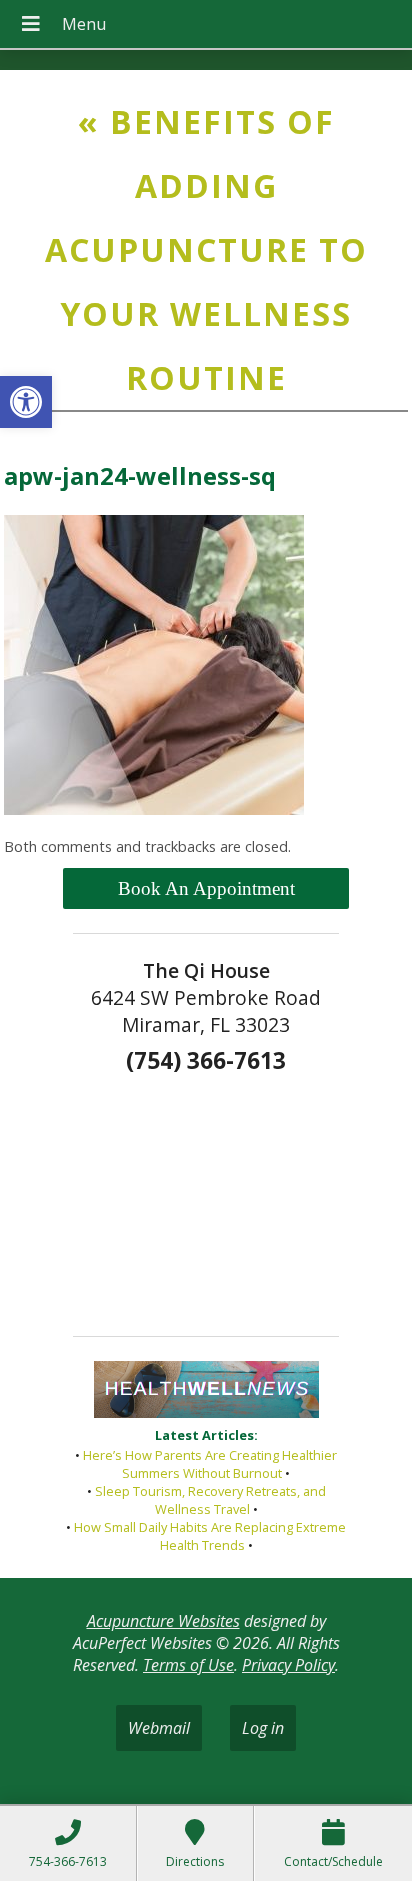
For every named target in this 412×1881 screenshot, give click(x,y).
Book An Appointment (206, 888)
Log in (263, 1728)
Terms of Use (188, 1665)
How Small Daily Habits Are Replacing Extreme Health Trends (210, 1536)
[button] (26, 402)
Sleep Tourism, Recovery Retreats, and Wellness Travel (210, 1500)
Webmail (159, 1728)
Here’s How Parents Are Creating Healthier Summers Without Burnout (210, 1464)
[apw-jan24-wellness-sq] (154, 809)
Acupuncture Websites (163, 1621)
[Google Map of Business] (206, 1198)
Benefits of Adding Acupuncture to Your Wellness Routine (206, 249)
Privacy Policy (288, 1665)
